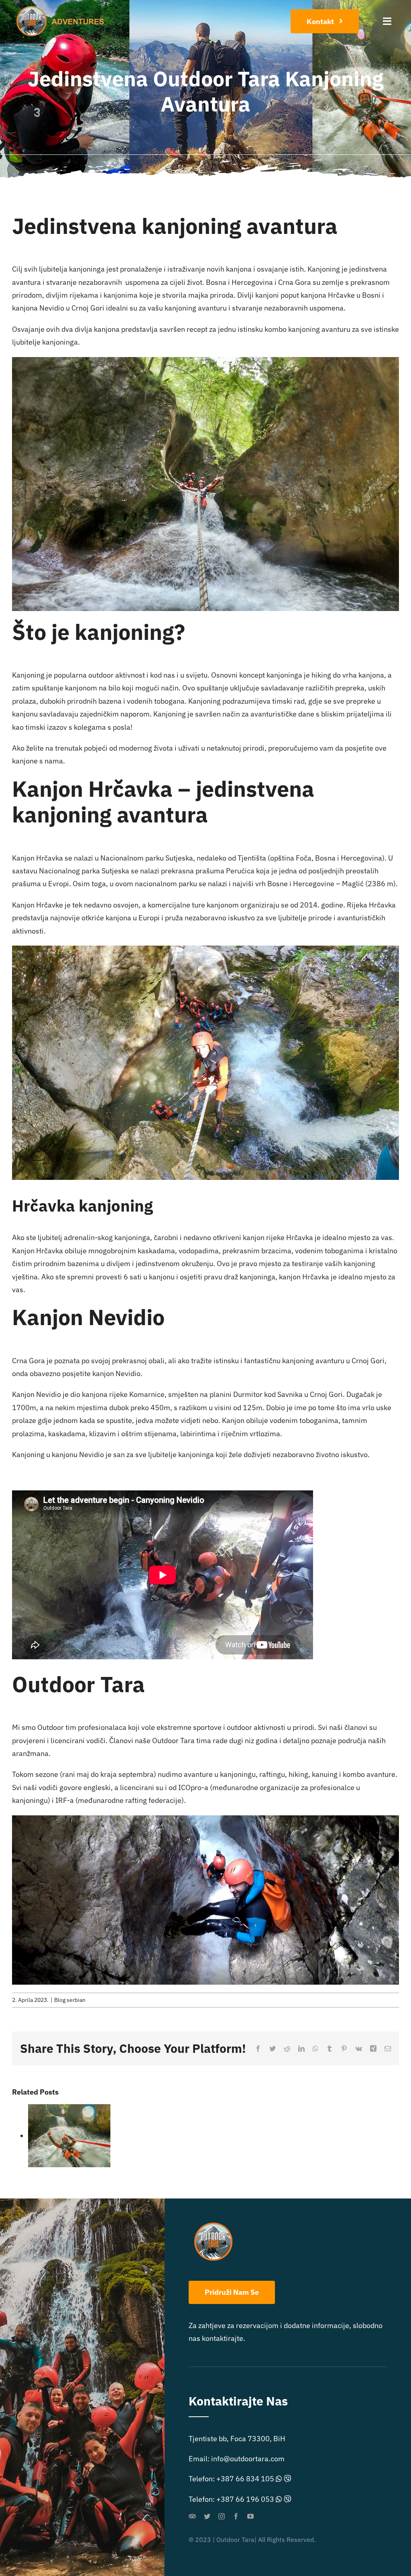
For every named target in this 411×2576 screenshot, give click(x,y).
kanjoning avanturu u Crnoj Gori (333, 1361)
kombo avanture (369, 1774)
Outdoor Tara (173, 1741)
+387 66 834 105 (245, 2479)
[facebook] (236, 2516)
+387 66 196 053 (245, 2499)
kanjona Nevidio (38, 308)
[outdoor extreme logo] (63, 9)
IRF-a (65, 1800)
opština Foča (291, 858)
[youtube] (250, 2516)
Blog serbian (70, 2000)
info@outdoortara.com (248, 2459)
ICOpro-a (194, 1787)
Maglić (353, 884)
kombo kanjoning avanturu (307, 329)
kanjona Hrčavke (328, 295)
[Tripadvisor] (192, 2516)
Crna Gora (28, 1361)
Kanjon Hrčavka (38, 858)
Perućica (240, 871)
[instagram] (222, 2516)
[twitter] (207, 2516)
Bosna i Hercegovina (349, 858)
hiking (321, 675)
